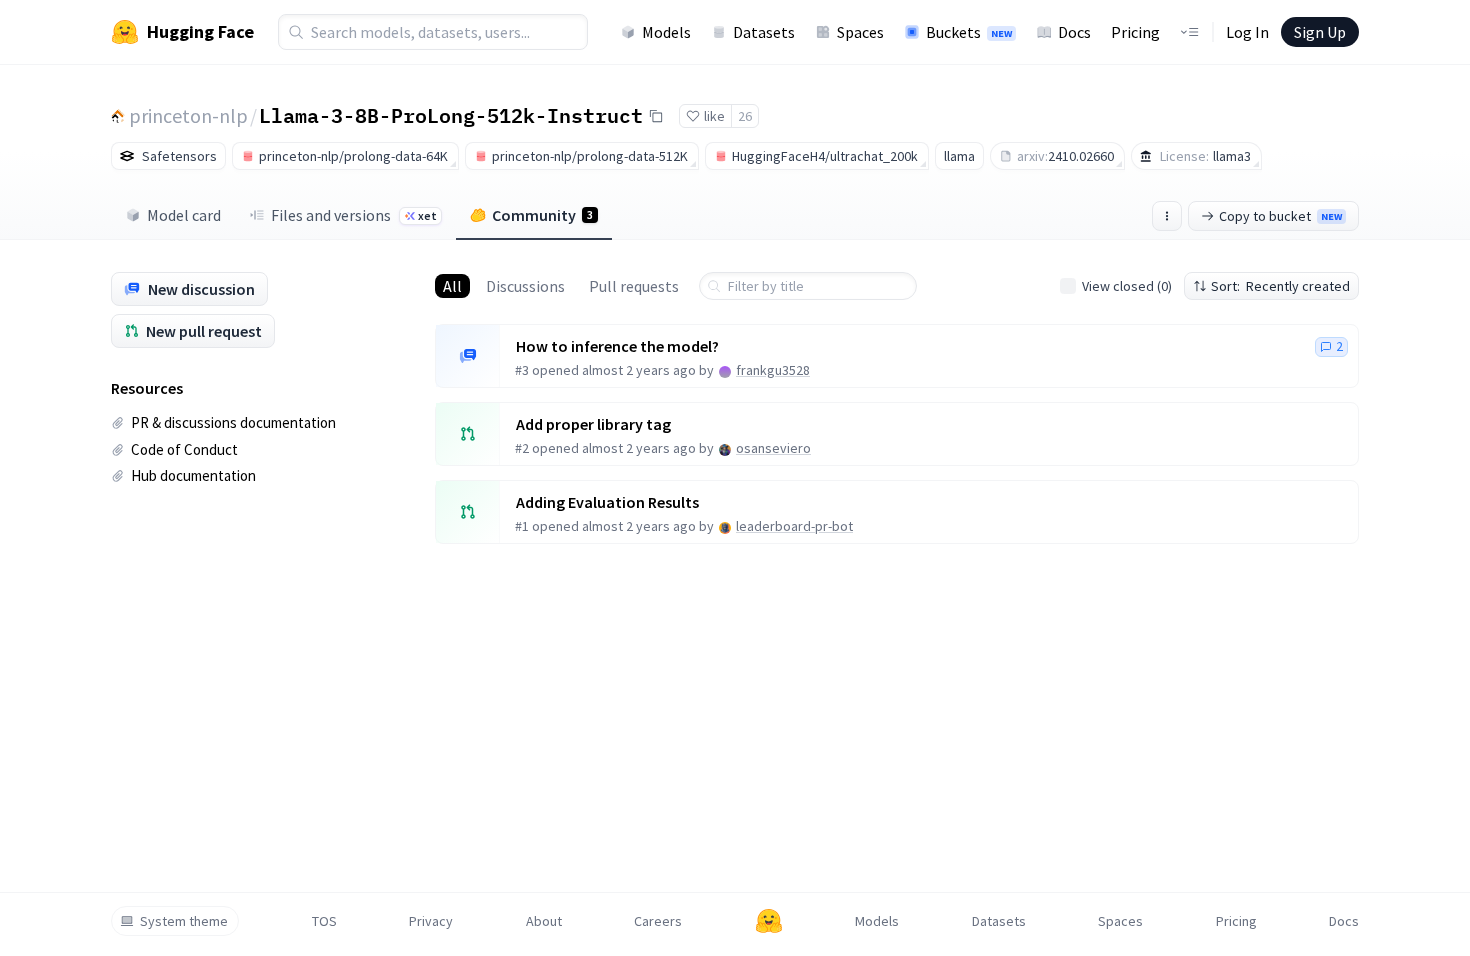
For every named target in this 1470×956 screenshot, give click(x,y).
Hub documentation (193, 475)
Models (666, 32)
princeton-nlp (188, 115)
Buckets (969, 32)
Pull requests (634, 286)
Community (542, 215)
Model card (184, 215)
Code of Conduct (184, 449)
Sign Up (1320, 32)
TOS (324, 921)
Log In (1247, 32)
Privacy (431, 921)
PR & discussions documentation (233, 422)
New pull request (204, 331)
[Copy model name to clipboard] (656, 116)
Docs (1074, 32)
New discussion (201, 289)
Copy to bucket (1280, 216)
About (544, 921)
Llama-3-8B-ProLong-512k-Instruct (451, 115)
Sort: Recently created (1280, 286)
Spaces (860, 32)
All (452, 286)
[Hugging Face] (769, 921)
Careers (658, 921)
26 (745, 116)
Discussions (525, 286)
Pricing (1135, 32)
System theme (184, 921)
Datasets (764, 32)
